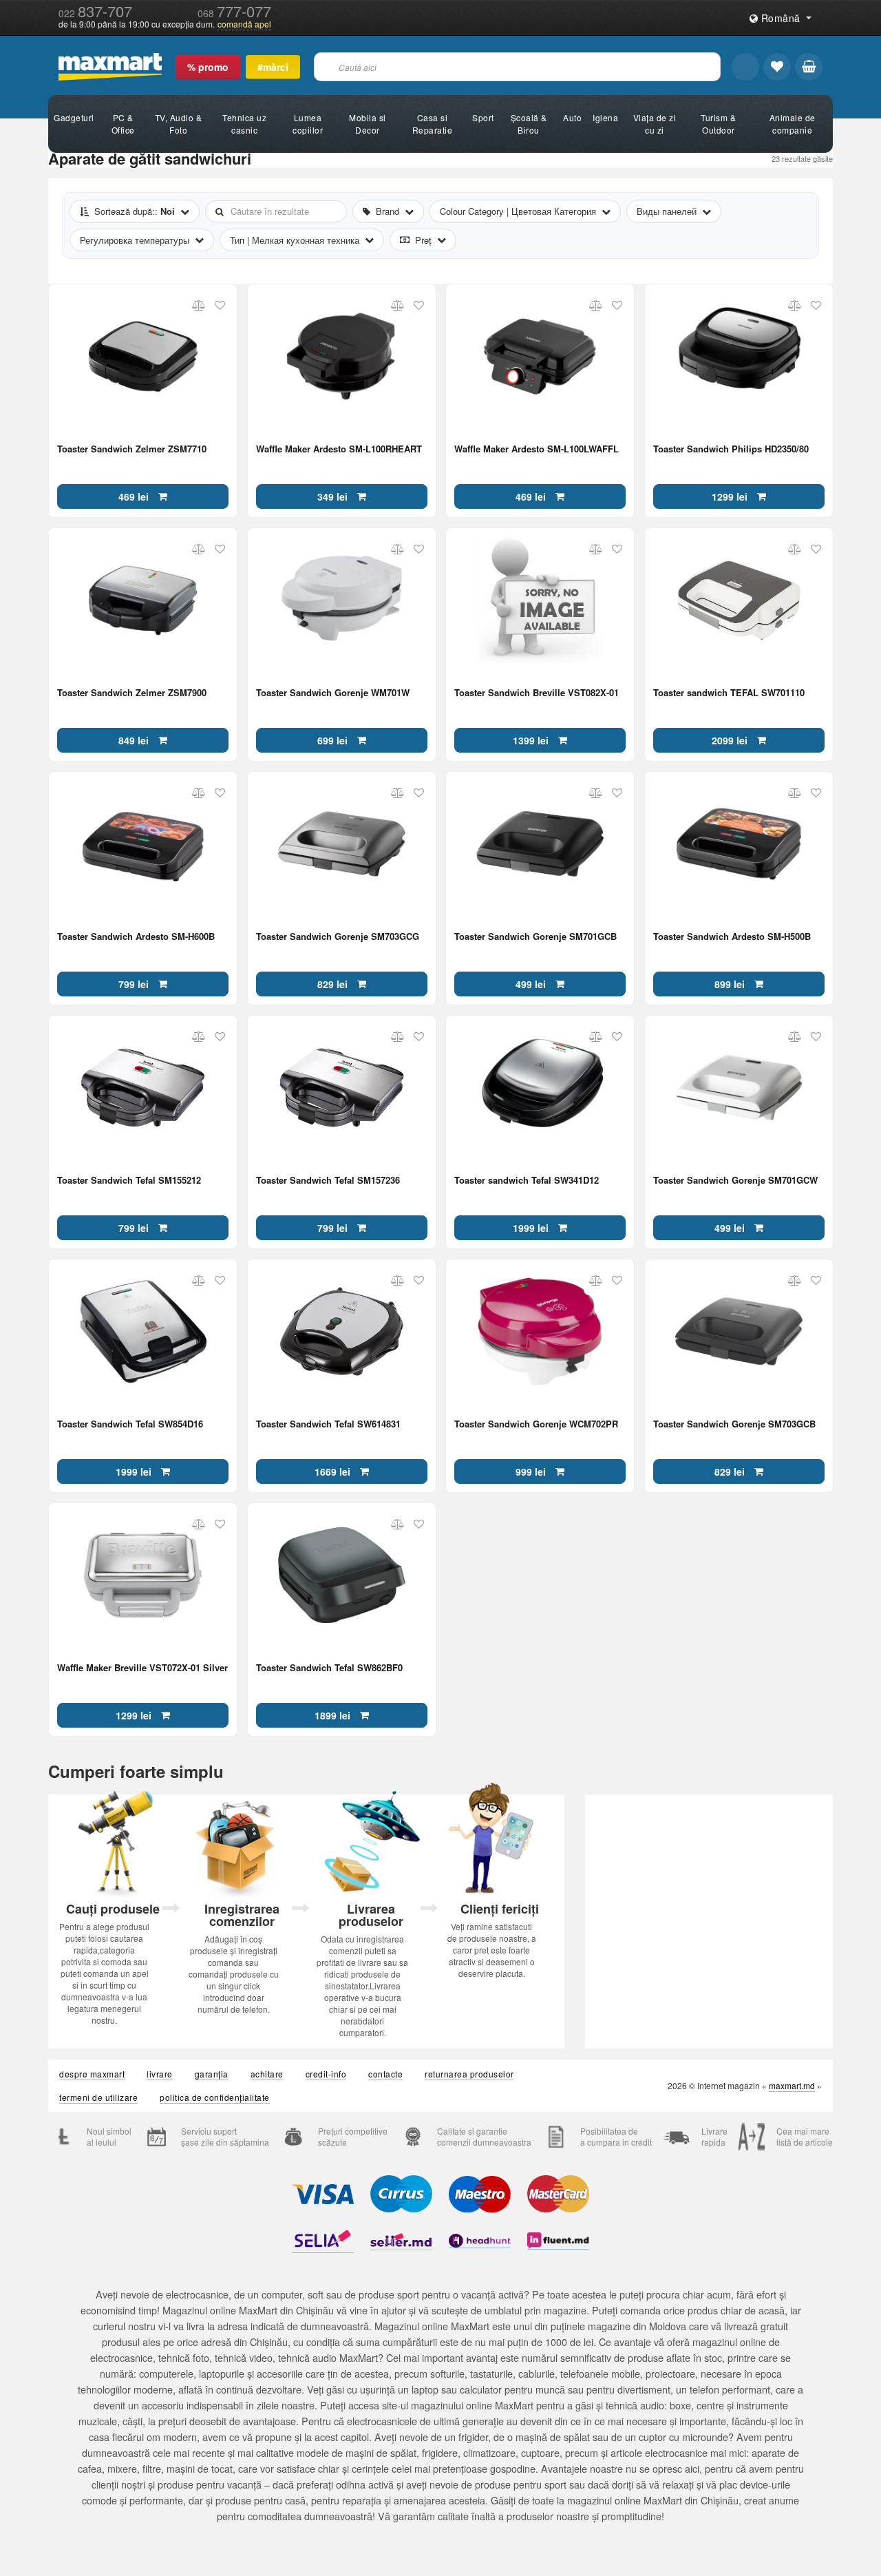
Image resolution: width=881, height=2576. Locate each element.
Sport (483, 117)
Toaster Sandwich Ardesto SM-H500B (732, 937)
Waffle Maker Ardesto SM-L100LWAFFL (537, 449)
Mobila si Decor (368, 124)
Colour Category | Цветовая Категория (518, 211)
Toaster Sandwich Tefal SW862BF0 (329, 1668)
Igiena (605, 117)
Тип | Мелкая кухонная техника (295, 240)
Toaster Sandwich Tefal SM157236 (328, 1181)
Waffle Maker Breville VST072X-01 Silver (142, 1668)
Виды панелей (667, 211)
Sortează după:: (135, 211)
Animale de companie (793, 124)
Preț (423, 240)
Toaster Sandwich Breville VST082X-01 (537, 693)
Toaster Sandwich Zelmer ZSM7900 (132, 693)
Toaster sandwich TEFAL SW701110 (729, 693)
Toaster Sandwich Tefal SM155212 (129, 1181)
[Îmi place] (777, 67)
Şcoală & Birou (529, 124)
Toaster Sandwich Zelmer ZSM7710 (132, 449)
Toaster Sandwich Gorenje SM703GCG (338, 937)
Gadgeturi (74, 117)
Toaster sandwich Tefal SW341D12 (527, 1181)
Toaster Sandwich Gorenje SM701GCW (735, 1181)
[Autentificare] (745, 67)
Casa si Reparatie (433, 124)
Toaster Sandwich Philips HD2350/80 (731, 449)
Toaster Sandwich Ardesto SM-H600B (136, 937)
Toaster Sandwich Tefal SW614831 (328, 1424)
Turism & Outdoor (718, 124)
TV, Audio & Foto (179, 124)
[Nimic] (809, 67)
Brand (388, 211)
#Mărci (273, 67)
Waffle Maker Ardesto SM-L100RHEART (339, 449)
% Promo (208, 67)
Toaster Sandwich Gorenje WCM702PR (536, 1424)
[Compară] (199, 306)
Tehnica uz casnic (244, 124)
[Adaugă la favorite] (220, 306)
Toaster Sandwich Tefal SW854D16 (130, 1424)
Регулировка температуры (135, 240)
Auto (572, 117)
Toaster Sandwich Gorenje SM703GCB (734, 1424)
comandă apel (244, 24)
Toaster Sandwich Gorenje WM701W (333, 693)
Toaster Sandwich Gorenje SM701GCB (535, 937)
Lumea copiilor (308, 124)
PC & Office (123, 124)
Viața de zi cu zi (655, 124)
